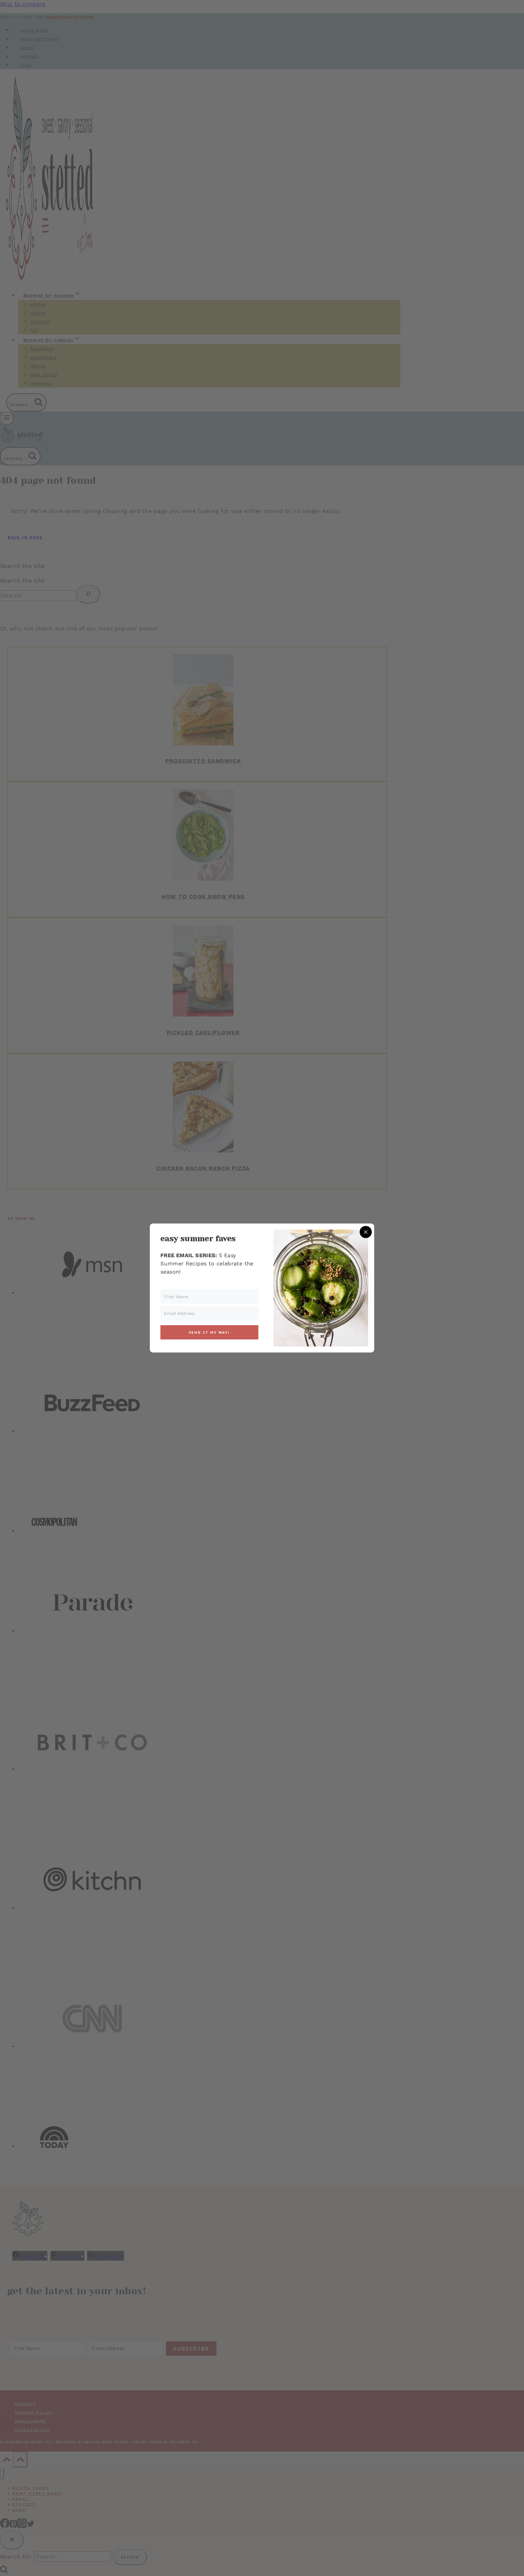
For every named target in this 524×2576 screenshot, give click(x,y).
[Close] (366, 1232)
